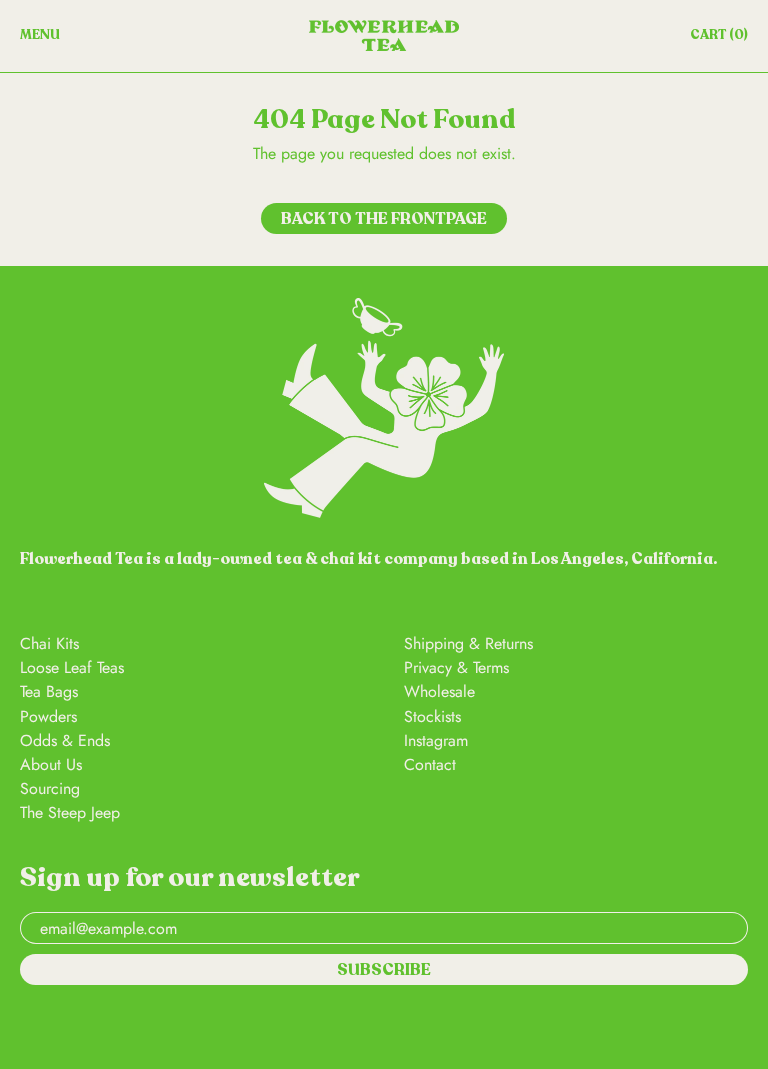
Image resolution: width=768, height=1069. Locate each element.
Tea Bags (49, 691)
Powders (48, 716)
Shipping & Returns (468, 643)
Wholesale (439, 691)
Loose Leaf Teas (72, 667)
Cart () (718, 38)
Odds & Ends (65, 740)
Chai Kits (49, 643)
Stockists (432, 716)
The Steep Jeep (70, 812)
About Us (51, 764)
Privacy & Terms (456, 667)
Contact (430, 764)
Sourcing (50, 788)
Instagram (436, 740)
